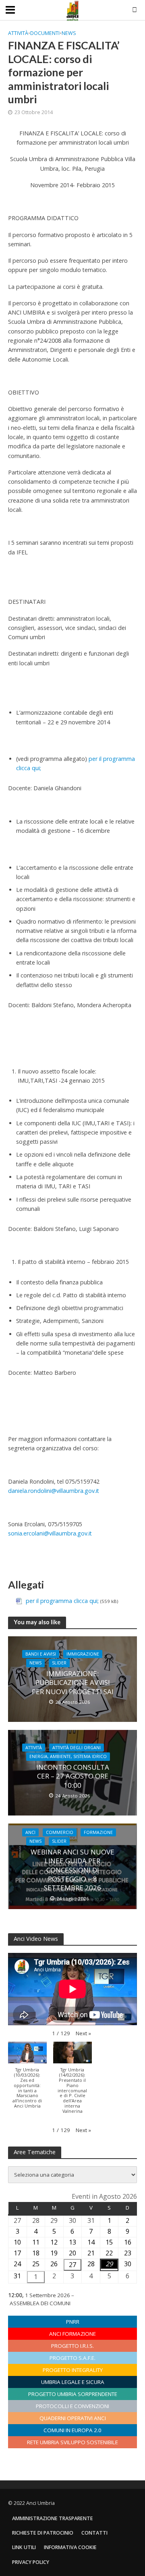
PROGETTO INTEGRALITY (73, 2370)
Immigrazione (83, 1654)
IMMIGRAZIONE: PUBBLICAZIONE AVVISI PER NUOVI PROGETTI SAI (73, 1683)
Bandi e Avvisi (41, 1654)
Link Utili (24, 2547)
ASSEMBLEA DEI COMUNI (40, 2303)
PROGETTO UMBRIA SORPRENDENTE (73, 2394)
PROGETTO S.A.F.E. (72, 2358)
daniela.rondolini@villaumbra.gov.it (54, 1491)
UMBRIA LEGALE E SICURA (73, 2382)
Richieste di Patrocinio (43, 2533)
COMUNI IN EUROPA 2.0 (72, 2430)
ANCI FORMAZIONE (72, 2334)
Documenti (45, 33)
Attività (18, 33)
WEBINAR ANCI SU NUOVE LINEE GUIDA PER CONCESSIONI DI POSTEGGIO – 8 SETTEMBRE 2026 (72, 1870)
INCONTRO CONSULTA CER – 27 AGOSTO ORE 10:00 (73, 1776)
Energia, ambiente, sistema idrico (68, 1756)
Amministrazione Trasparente (53, 2518)
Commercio (60, 1832)
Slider (59, 1663)
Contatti (94, 2533)
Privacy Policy (31, 2562)
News (69, 33)
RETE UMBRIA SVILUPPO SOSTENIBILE (72, 2442)
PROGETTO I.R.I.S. (72, 2346)
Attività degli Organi (77, 1748)
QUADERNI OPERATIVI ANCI (73, 2418)
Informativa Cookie (70, 2547)
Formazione (98, 1832)
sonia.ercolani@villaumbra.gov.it (50, 1533)
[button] (83, 2034)
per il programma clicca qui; (63, 1601)
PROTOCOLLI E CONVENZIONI (72, 2406)
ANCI (30, 1832)
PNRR (73, 2322)
